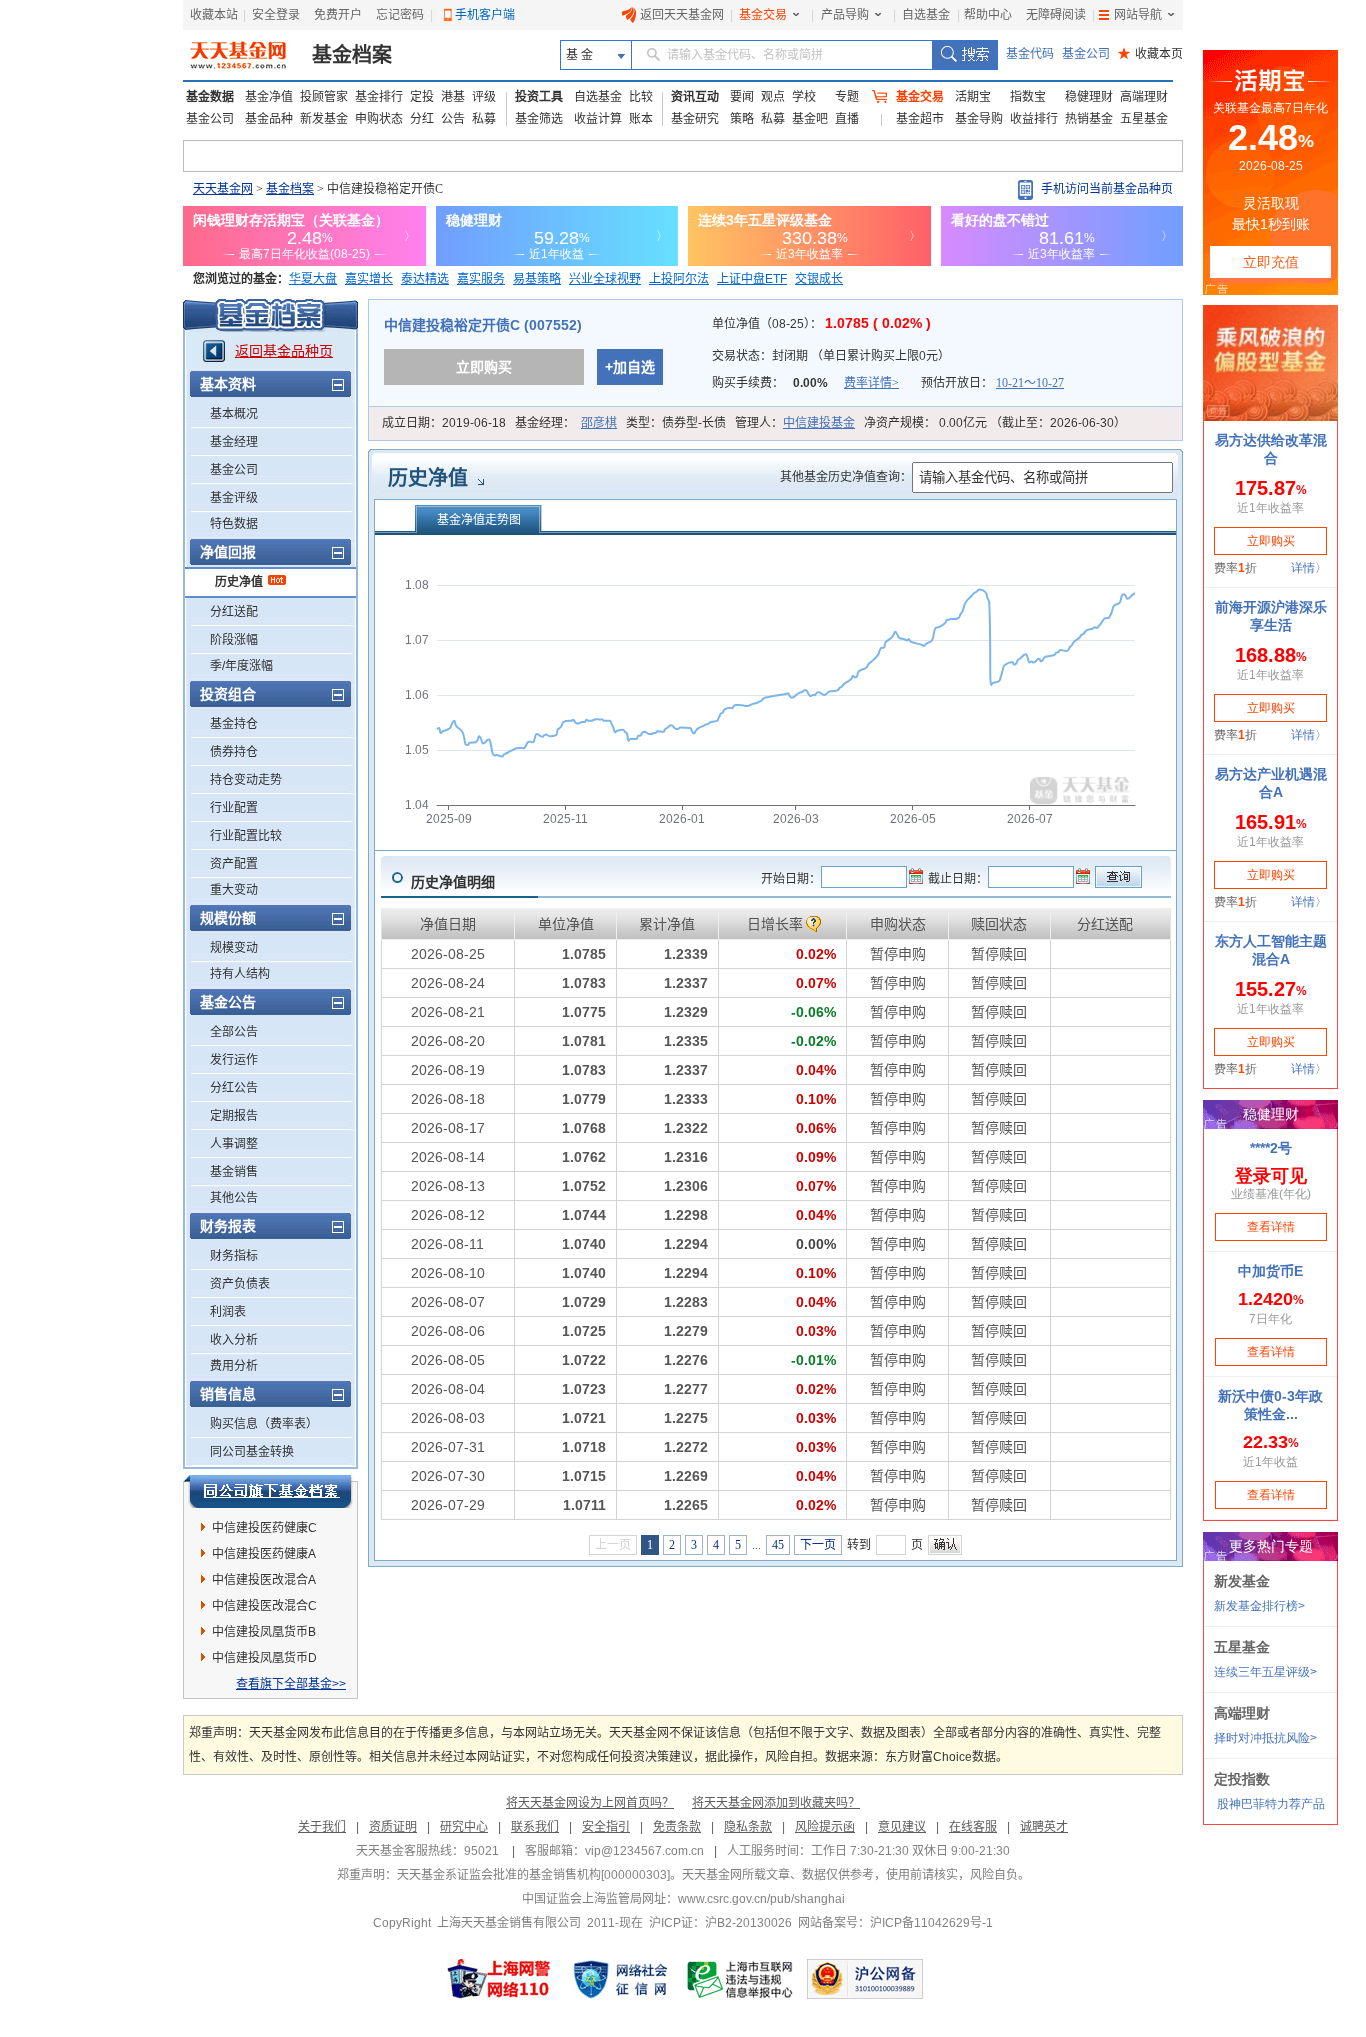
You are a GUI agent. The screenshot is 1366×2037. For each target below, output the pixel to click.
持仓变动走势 (246, 780)
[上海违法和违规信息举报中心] (741, 1979)
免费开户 (338, 15)
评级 (484, 97)
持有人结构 (240, 974)
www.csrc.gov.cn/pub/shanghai (761, 1899)
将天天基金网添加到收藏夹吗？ (776, 1803)
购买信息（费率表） (264, 1424)
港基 (453, 97)
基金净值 (269, 97)
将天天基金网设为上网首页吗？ (590, 1803)
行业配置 (234, 808)
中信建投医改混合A (264, 1580)
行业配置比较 (246, 836)
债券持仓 (234, 752)
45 (778, 1545)
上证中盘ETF (752, 279)
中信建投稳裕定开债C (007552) (483, 325)
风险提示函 (825, 1827)
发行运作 (234, 1060)
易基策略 (537, 279)
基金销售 (234, 1172)
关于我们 (322, 1827)
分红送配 (234, 612)
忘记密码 (400, 15)
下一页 (818, 1545)
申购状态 (379, 119)
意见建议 (902, 1827)
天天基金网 (223, 189)
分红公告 (234, 1088)
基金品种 (269, 119)
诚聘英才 (1044, 1827)
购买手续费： (805, 383)
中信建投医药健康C (264, 1528)
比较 (641, 97)
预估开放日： (992, 383)
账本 (641, 119)
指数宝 (1028, 97)
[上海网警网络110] (499, 1979)
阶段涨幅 (234, 640)
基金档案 (352, 55)
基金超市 (920, 119)
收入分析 (234, 1340)
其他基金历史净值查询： (846, 477)
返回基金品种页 (284, 351)
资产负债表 (240, 1284)
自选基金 (926, 15)
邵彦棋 (599, 423)
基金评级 (234, 498)
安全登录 (276, 15)
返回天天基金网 (682, 15)
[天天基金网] (240, 55)
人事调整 (234, 1144)
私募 (484, 119)
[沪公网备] (865, 1979)
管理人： (795, 423)
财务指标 (234, 1256)
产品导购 (845, 15)
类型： (676, 423)
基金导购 (979, 119)
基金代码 (1030, 54)
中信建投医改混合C (264, 1606)
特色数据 (234, 524)
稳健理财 (1089, 97)
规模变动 (234, 948)
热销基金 (1089, 119)
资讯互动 (695, 97)
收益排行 (1034, 119)
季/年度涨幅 (241, 666)
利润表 (228, 1312)
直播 (847, 119)
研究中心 (464, 1827)
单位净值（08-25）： (821, 324)
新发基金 (324, 119)
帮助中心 (988, 15)
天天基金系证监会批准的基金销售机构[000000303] (533, 1875)
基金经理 (234, 442)
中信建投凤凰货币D (264, 1658)
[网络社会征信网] (620, 1979)
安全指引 (606, 1827)
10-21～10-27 (1030, 383)
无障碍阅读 (1056, 15)
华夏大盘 (313, 279)
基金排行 (379, 97)
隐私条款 (748, 1827)
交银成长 (819, 279)
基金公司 (1086, 54)
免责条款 (677, 1827)
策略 (742, 119)
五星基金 (1144, 119)
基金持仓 (234, 724)
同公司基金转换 (252, 1452)
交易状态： (831, 356)
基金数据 (210, 97)
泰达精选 (425, 279)
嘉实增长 (369, 279)
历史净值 (239, 582)
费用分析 (234, 1366)
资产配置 (234, 864)
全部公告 (234, 1032)
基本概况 (234, 414)
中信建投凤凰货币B (264, 1632)
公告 (453, 119)
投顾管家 (324, 97)
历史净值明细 (453, 882)
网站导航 (1138, 15)
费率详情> (871, 383)
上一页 (613, 1545)
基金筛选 (539, 119)
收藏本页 (1150, 54)
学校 (804, 97)
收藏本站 (214, 15)
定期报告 (234, 1116)
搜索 (964, 55)
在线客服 (973, 1827)
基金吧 (810, 119)
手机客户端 (485, 15)
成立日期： (444, 423)
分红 (422, 119)
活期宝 (973, 97)
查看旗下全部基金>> (291, 1684)
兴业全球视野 (605, 279)
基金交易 (763, 15)
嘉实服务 (481, 279)
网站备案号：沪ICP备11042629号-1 (895, 1923)
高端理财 (1144, 97)
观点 (773, 97)
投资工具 (539, 97)
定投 (422, 97)
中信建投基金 (819, 423)
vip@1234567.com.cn (644, 1851)
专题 (847, 97)
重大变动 (234, 890)
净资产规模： (995, 423)
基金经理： (566, 423)
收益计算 (598, 119)
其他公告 (234, 1198)
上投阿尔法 (679, 279)
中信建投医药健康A (264, 1554)
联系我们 (535, 1827)
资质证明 (393, 1827)
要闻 (742, 97)
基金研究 (695, 119)
